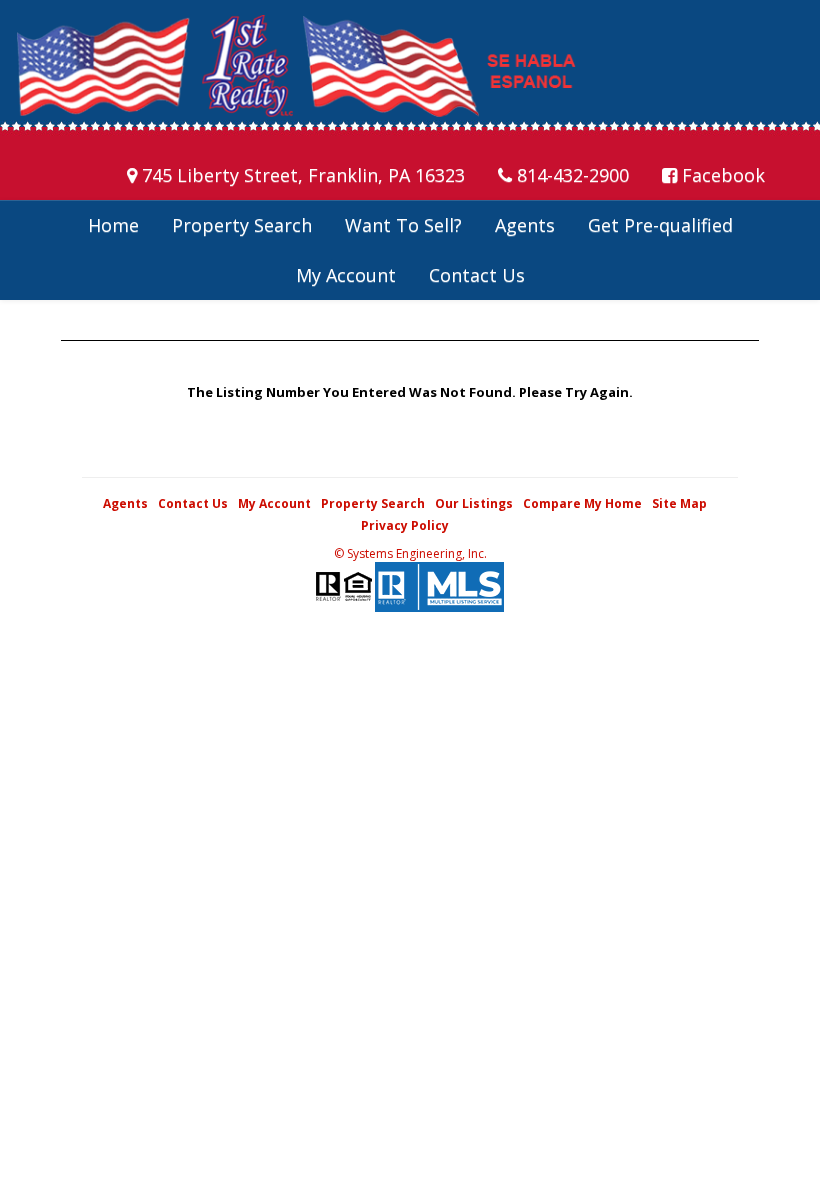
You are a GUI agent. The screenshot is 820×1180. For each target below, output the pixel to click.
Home (113, 225)
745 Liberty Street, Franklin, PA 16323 (301, 175)
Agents (525, 225)
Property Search (242, 225)
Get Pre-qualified (660, 225)
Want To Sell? (403, 225)
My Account (346, 275)
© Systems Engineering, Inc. (410, 553)
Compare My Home (582, 503)
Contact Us (477, 275)
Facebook (721, 175)
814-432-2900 (570, 175)
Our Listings (474, 503)
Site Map (679, 503)
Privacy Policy (405, 525)
